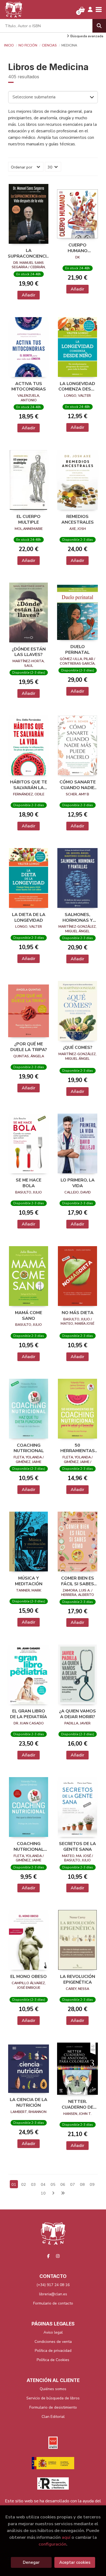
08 (82, 2184)
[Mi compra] (82, 10)
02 (24, 2184)
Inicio (9, 45)
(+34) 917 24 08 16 (53, 2285)
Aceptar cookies (75, 2562)
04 (43, 2184)
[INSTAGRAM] (58, 2256)
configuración (52, 2544)
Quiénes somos (53, 2389)
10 (43, 2193)
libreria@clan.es (53, 2294)
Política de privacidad (53, 2351)
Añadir (29, 295)
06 (63, 2184)
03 (33, 2184)
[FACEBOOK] (48, 2256)
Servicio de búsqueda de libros (53, 2398)
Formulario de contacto (53, 2303)
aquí (66, 2537)
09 (92, 2184)
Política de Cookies (53, 2360)
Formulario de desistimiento (53, 2407)
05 (53, 2184)
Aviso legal (53, 2332)
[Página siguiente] (53, 2193)
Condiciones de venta (53, 2342)
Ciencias (49, 45)
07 (73, 2184)
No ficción (28, 45)
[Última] (63, 2193)
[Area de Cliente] (90, 10)
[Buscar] (99, 26)
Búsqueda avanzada (87, 36)
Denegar (31, 2562)
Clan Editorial (53, 2417)
